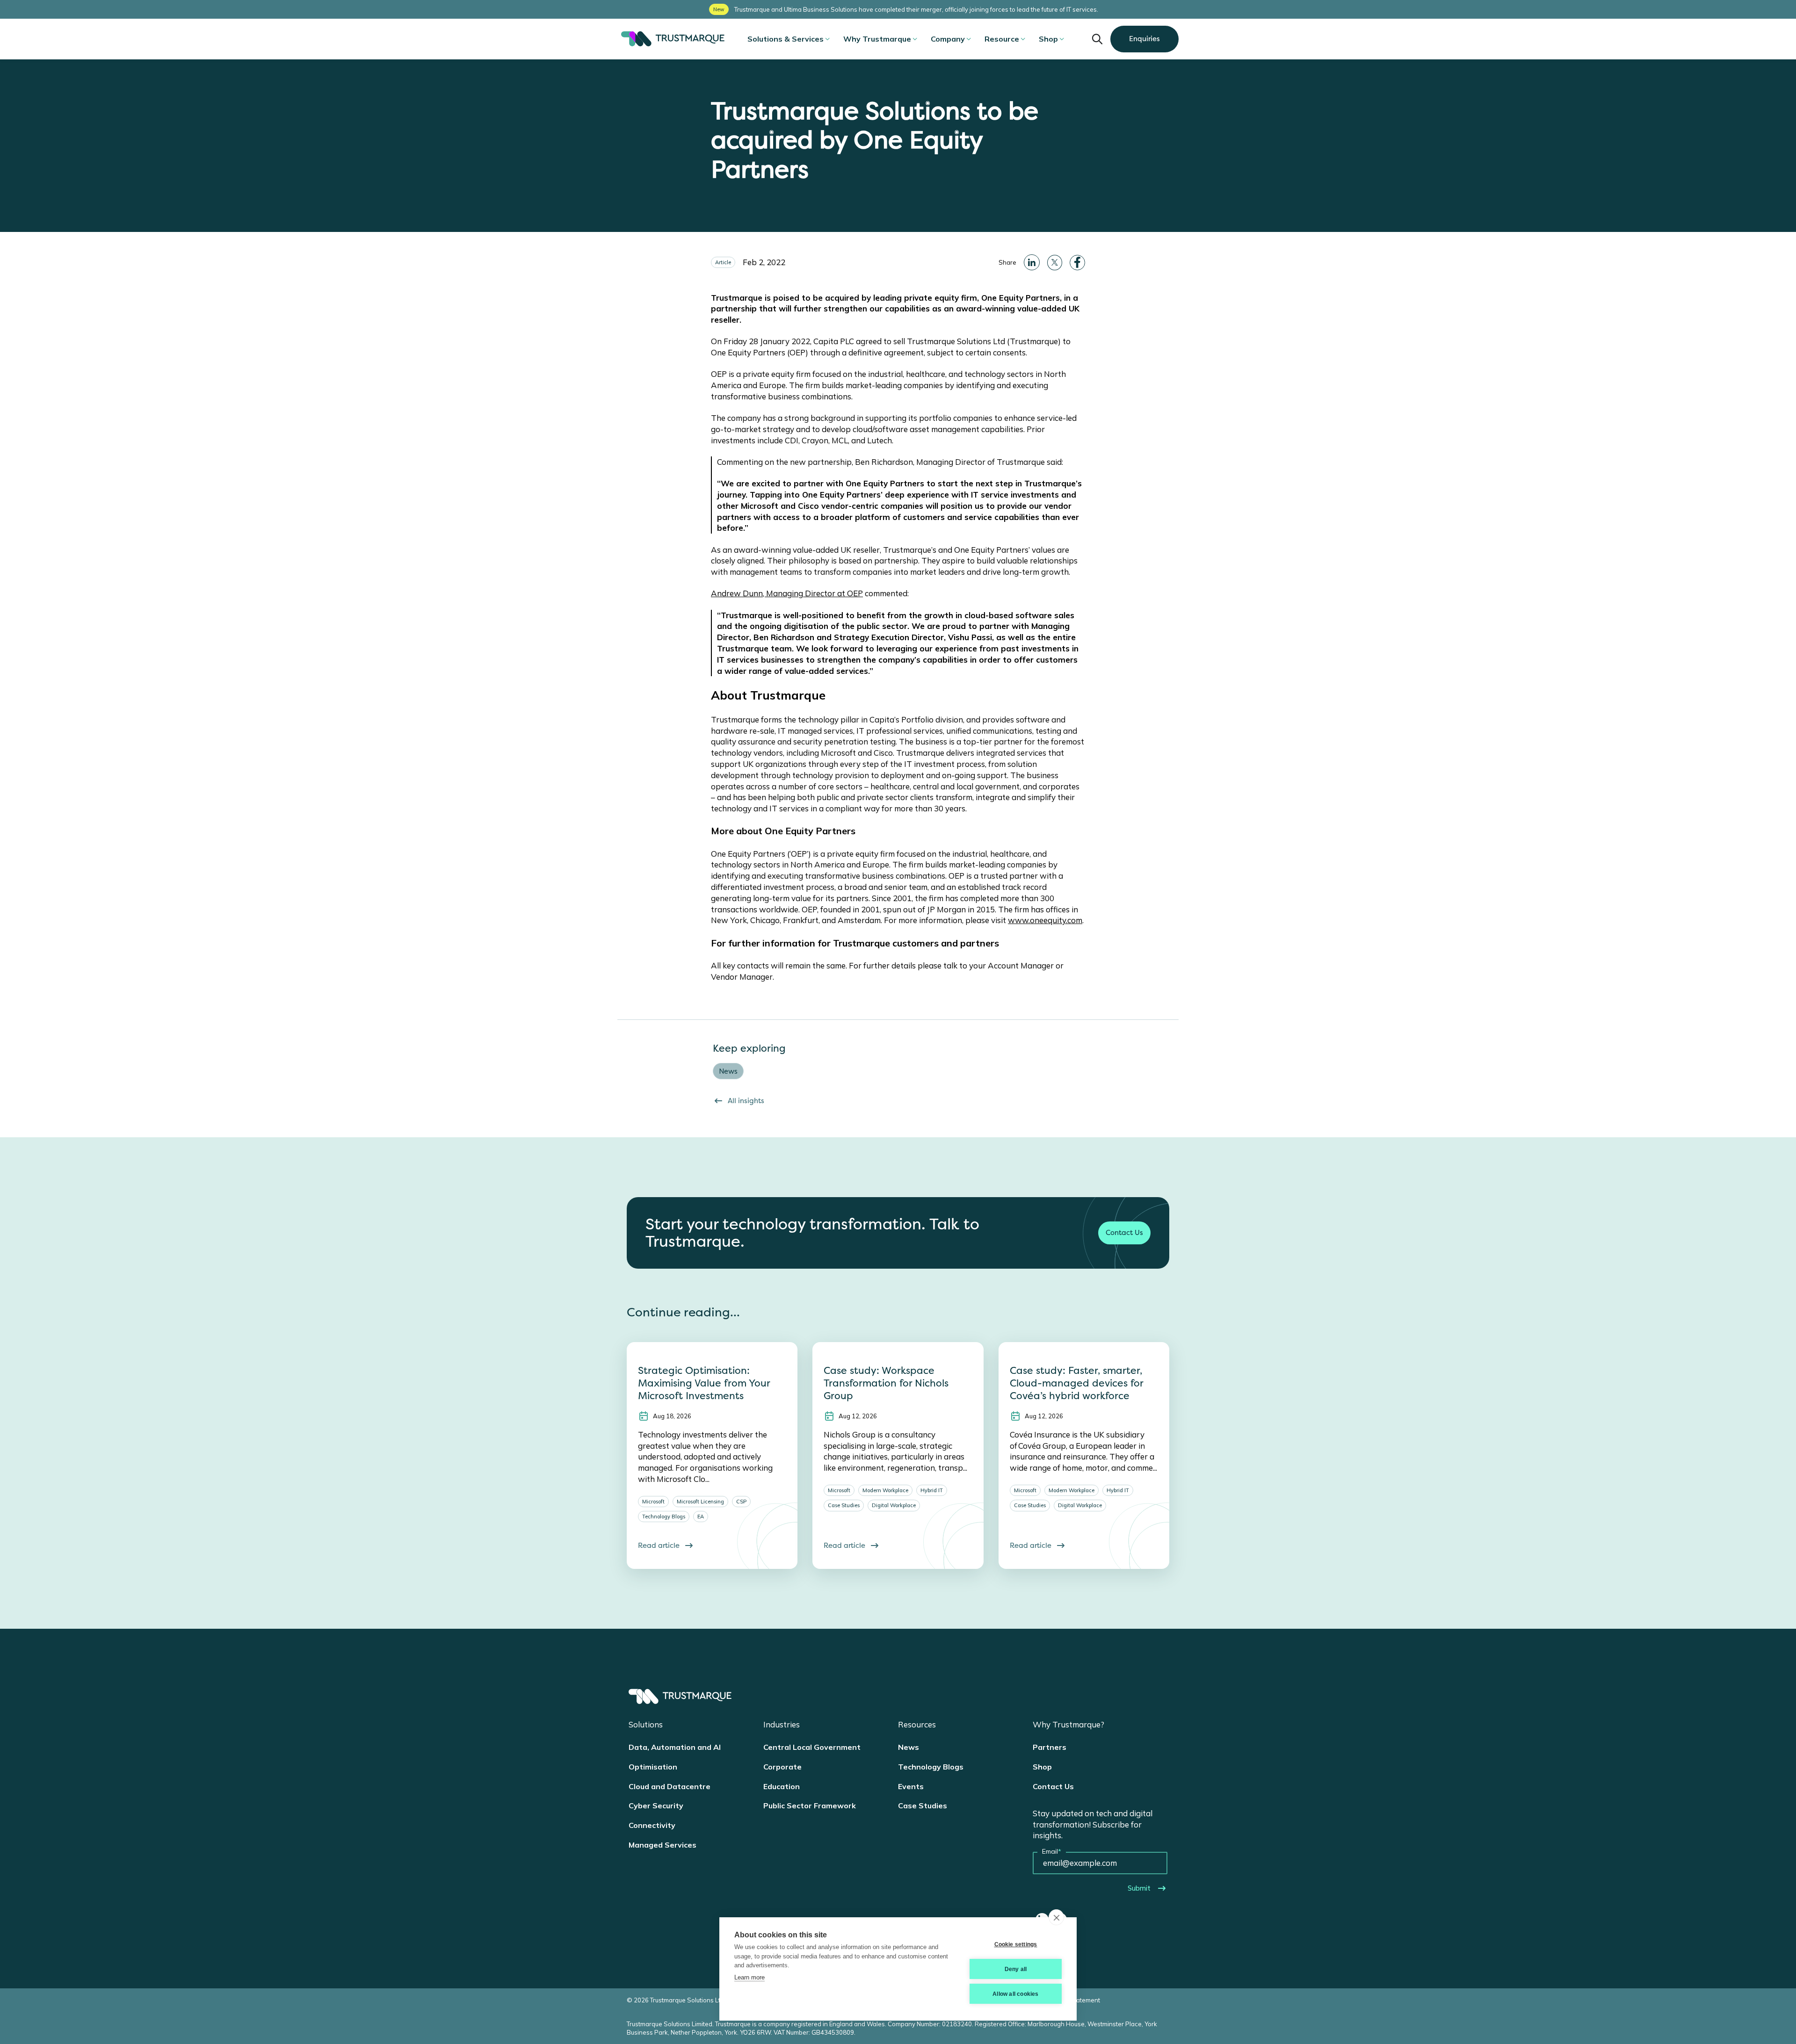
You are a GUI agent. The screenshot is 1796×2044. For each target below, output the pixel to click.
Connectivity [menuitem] (652, 1825)
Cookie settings (1016, 1944)
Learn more (750, 1977)
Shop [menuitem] (1048, 39)
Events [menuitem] (911, 1786)
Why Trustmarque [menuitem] (877, 39)
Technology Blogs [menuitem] (931, 1767)
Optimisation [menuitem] (653, 1767)
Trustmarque (671, 39)
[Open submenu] (827, 39)
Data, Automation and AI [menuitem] (675, 1747)
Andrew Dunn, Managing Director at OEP (787, 593)
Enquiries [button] (1144, 39)
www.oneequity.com (1045, 920)
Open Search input (1097, 39)
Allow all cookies (1015, 1994)
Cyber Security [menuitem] (656, 1806)
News (728, 1071)
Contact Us (1124, 1233)
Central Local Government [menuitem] (812, 1747)
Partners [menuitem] (1050, 1747)
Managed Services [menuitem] (663, 1845)
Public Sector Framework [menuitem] (810, 1806)
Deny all (1016, 1969)
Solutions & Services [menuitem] (786, 39)
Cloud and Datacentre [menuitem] (670, 1786)
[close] (1056, 1917)
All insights (746, 1101)
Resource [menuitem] (1002, 39)
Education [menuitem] (782, 1786)
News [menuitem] (909, 1747)
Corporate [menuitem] (782, 1767)
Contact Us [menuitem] (1053, 1786)
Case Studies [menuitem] (923, 1806)
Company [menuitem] (948, 39)
